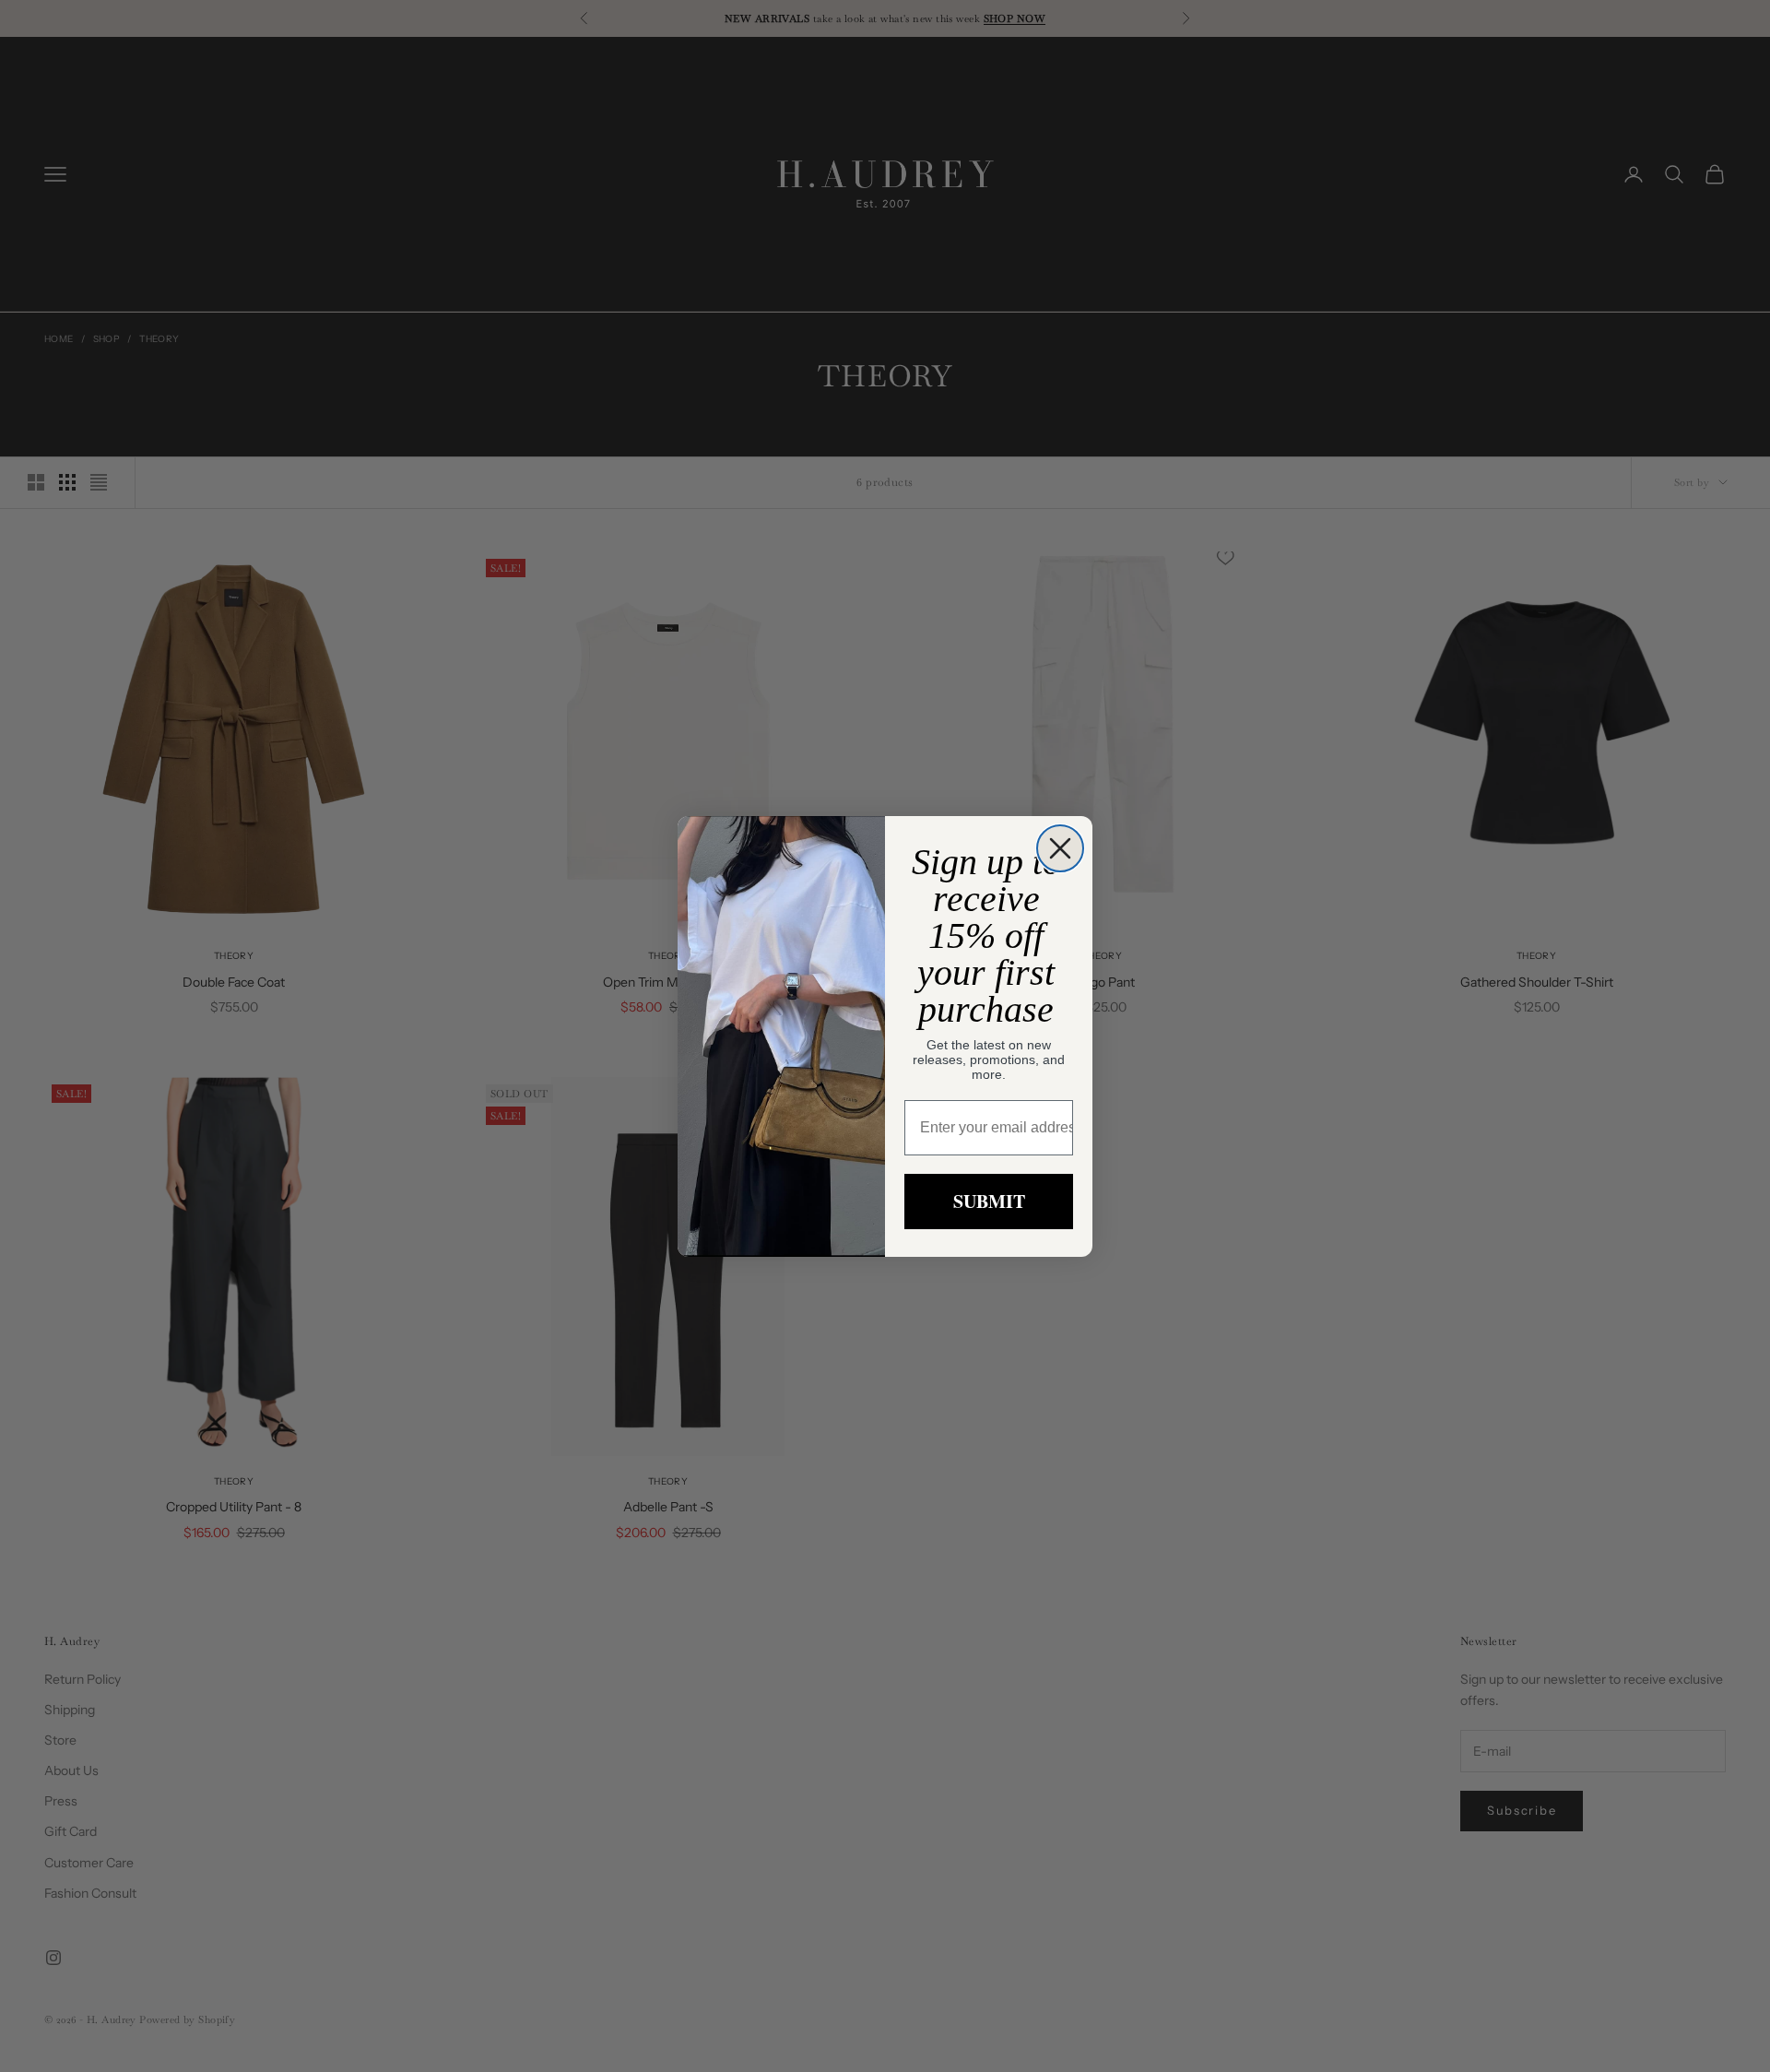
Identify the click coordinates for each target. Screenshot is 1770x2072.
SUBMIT (989, 1201)
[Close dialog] (1060, 848)
